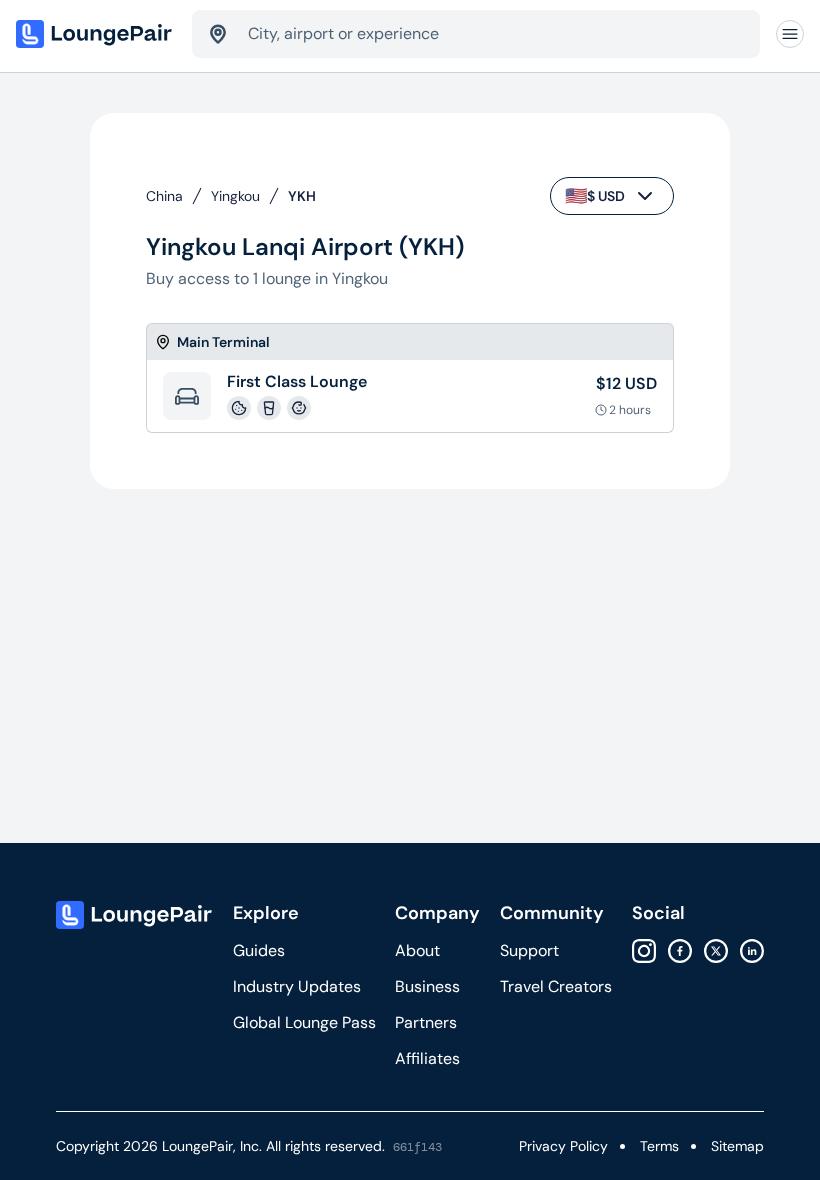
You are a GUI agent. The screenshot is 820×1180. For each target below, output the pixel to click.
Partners (426, 1022)
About (417, 950)
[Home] (96, 34)
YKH (302, 196)
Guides (259, 950)
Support (529, 950)
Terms (659, 1146)
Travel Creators (556, 986)
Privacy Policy (563, 1146)
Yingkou (235, 196)
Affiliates (427, 1058)
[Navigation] (790, 34)
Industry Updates (297, 986)
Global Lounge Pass (304, 1022)
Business (427, 986)
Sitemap (737, 1146)
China (164, 196)
